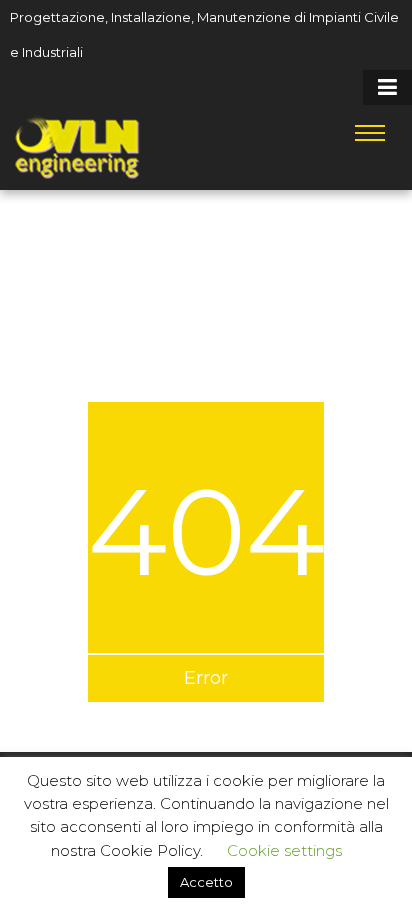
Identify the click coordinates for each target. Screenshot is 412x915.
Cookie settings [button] (284, 850)
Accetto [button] (206, 882)
